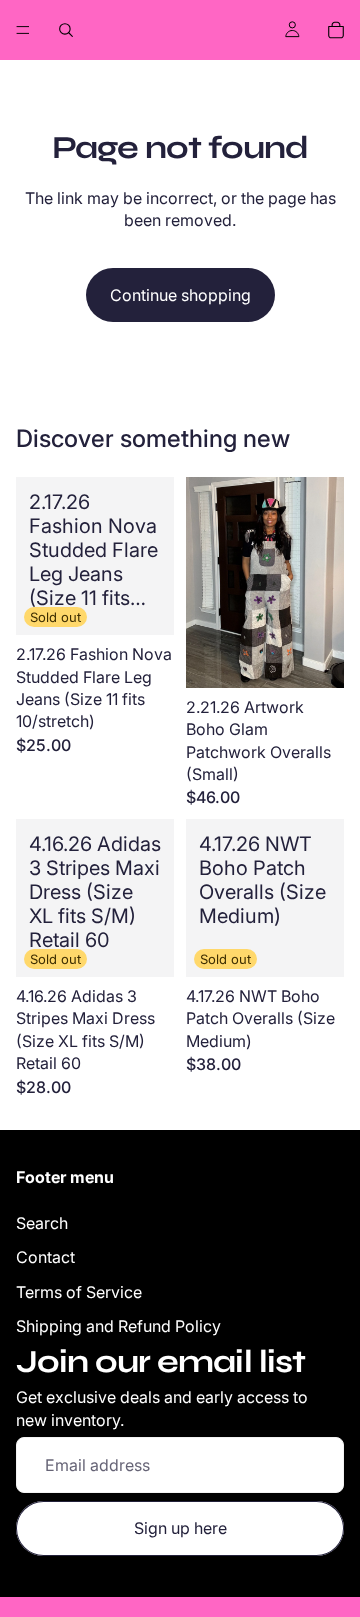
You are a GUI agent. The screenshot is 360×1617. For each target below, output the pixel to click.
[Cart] (336, 30)
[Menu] (23, 30)
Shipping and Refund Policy (118, 1326)
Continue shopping (180, 295)
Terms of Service (79, 1292)
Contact (45, 1257)
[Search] (66, 30)
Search (42, 1223)
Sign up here (180, 1528)
